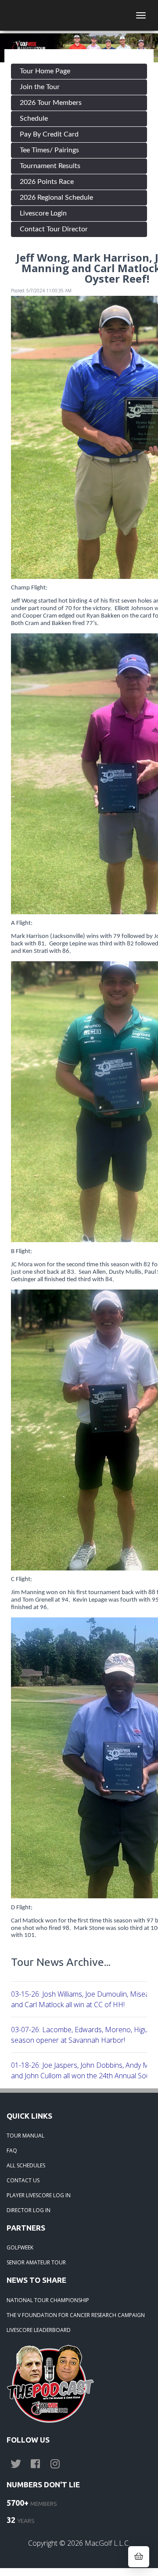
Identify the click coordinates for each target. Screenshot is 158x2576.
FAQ (12, 2150)
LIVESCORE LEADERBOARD (39, 2330)
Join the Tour (40, 87)
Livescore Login (43, 213)
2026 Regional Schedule (56, 198)
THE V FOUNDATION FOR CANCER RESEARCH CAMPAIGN (76, 2315)
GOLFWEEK (20, 2247)
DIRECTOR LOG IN (29, 2210)
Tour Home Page (45, 71)
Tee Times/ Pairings (49, 150)
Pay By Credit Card (49, 134)
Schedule (34, 119)
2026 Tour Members (51, 103)
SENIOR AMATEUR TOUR (36, 2262)
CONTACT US (23, 2180)
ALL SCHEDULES (26, 2165)
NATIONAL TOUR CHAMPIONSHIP (48, 2300)
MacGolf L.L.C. (107, 2543)
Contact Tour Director (54, 229)
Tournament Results (50, 166)
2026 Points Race (47, 182)
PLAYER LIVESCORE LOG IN (39, 2195)
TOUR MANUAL (25, 2136)
